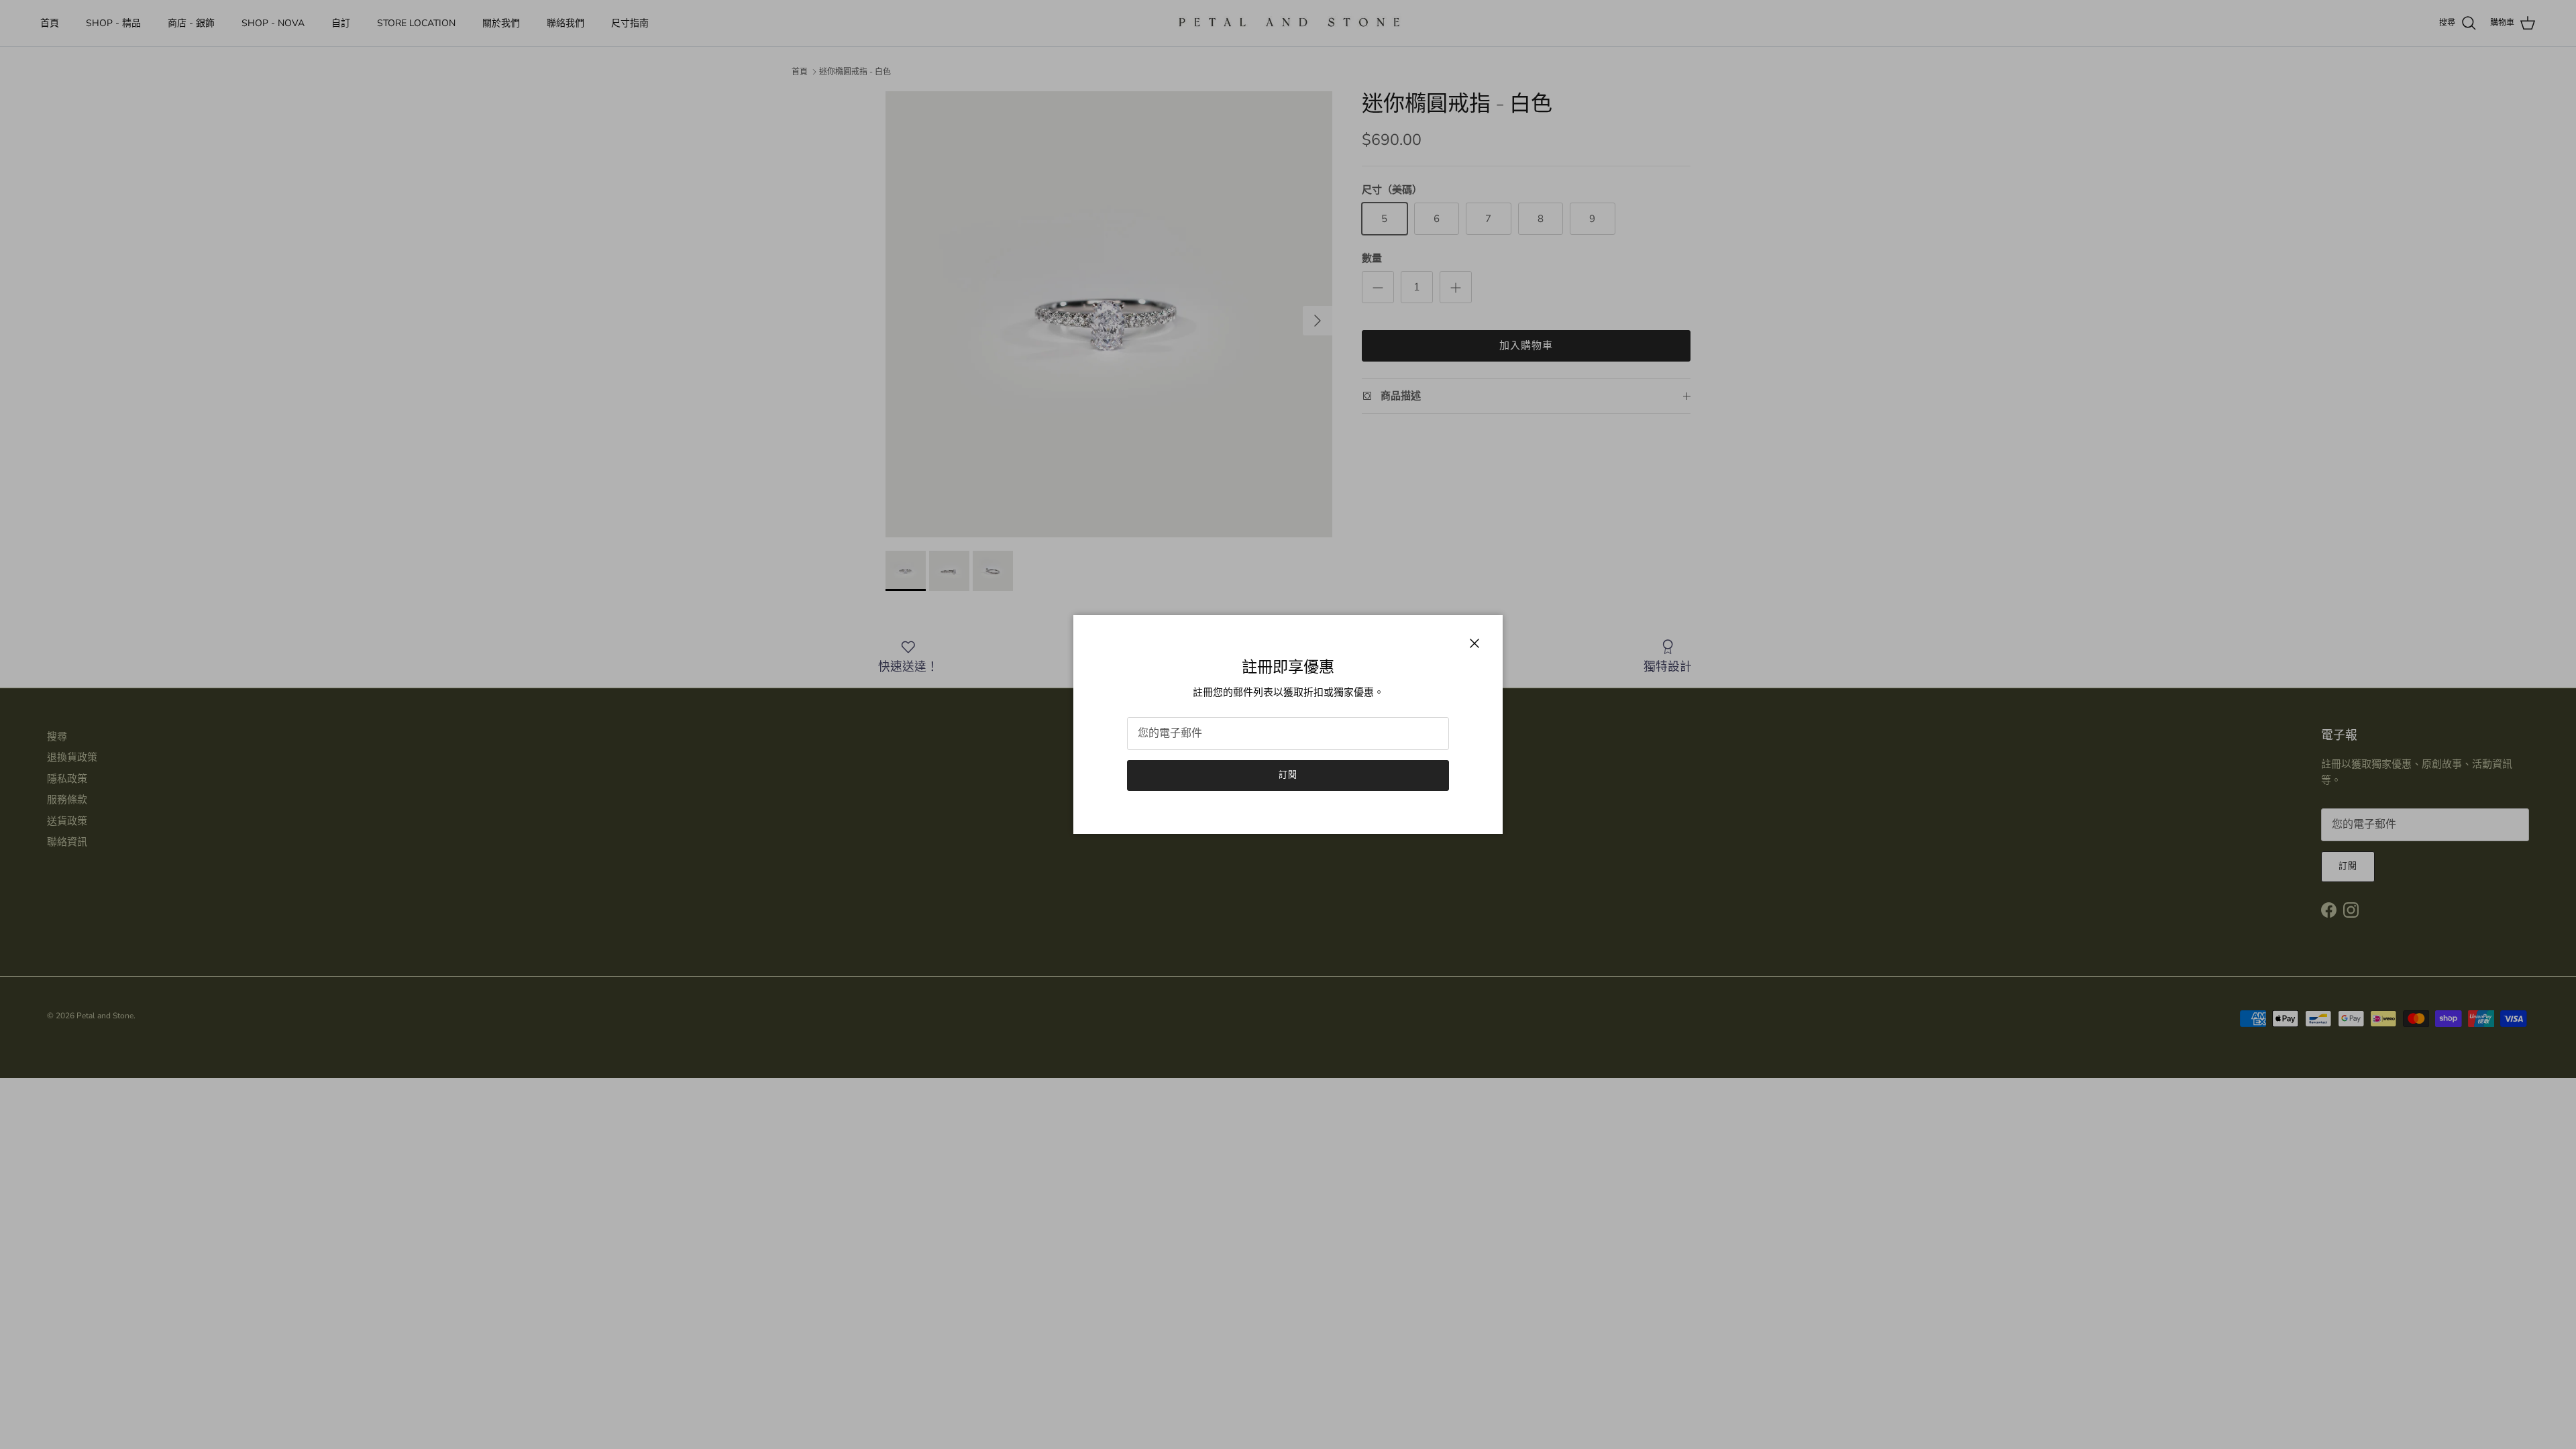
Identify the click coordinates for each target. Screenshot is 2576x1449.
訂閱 (1288, 775)
